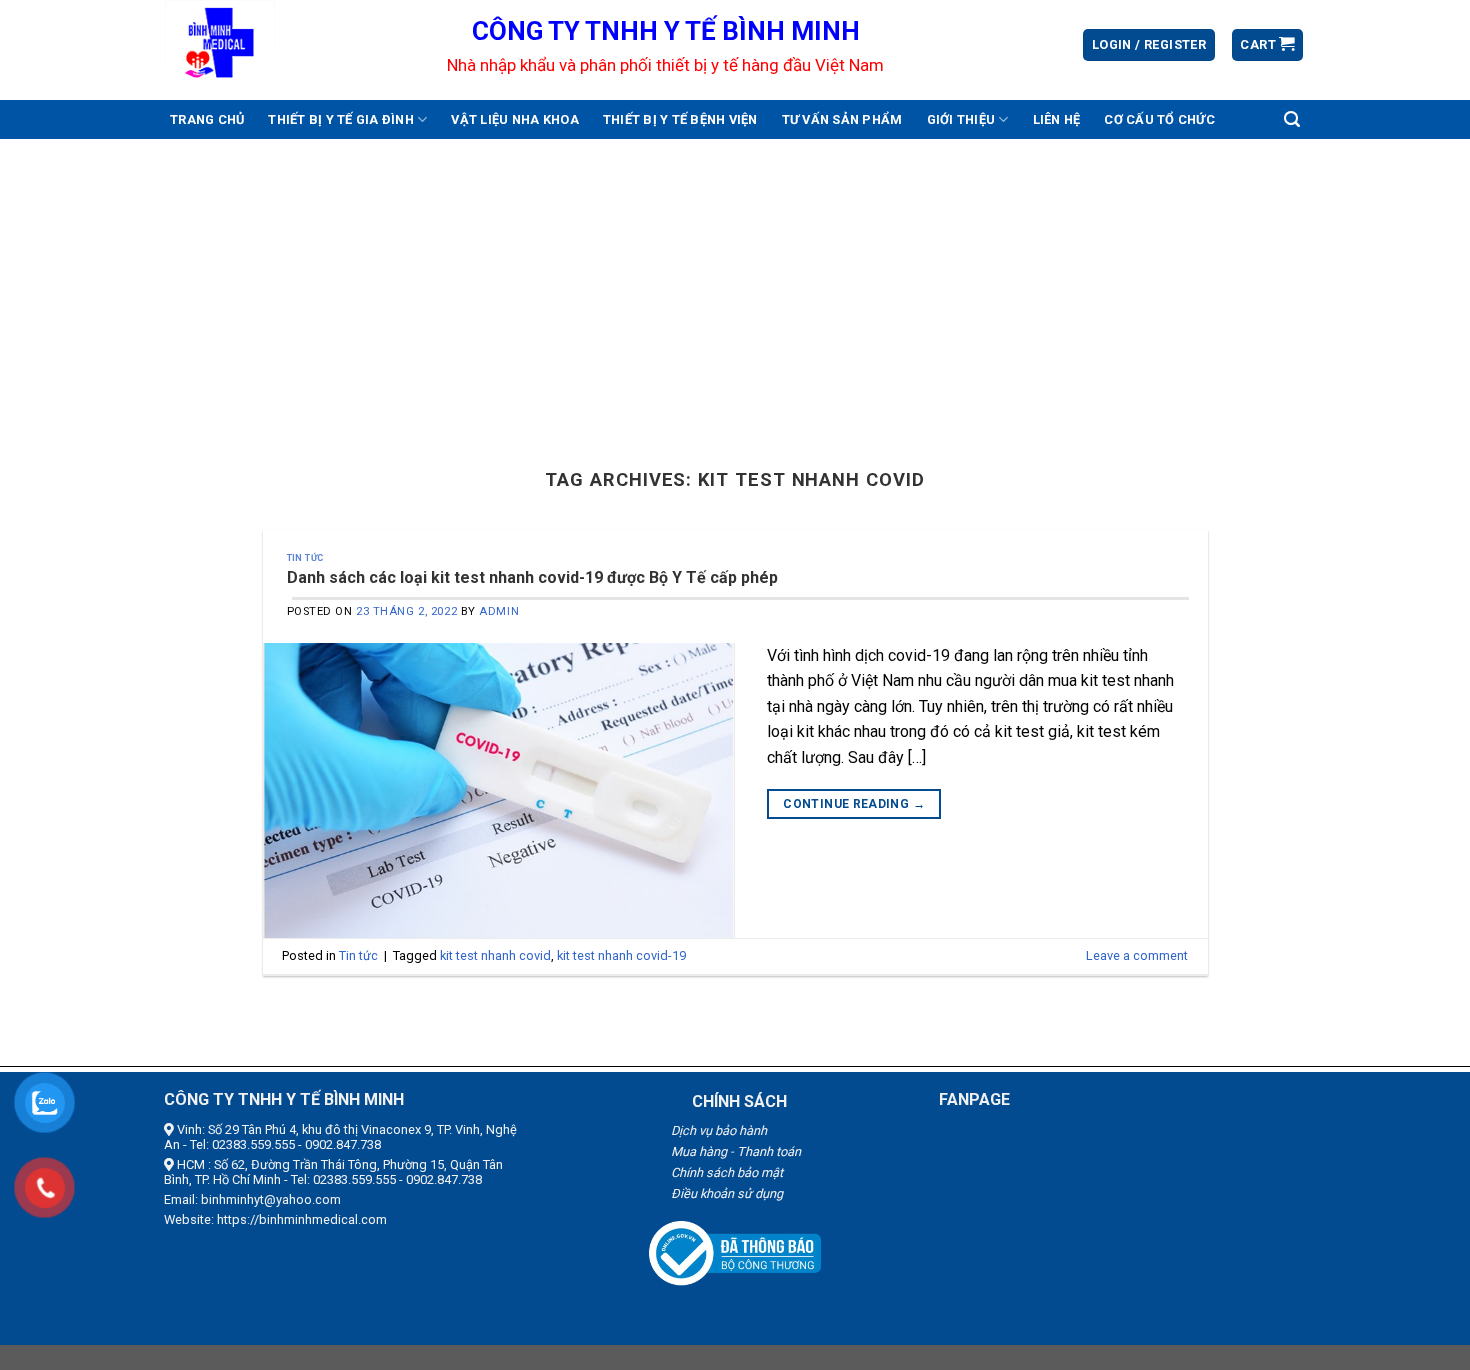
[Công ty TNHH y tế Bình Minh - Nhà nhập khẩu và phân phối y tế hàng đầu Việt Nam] (291, 45)
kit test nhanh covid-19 (621, 955)
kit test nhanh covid (495, 955)
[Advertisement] (735, 289)
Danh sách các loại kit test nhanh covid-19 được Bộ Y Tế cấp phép (532, 577)
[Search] (1292, 119)
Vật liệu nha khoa (514, 119)
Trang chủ (207, 119)
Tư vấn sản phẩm (842, 119)
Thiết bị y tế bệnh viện (680, 119)
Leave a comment (1137, 955)
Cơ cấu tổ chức (1159, 119)
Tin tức (305, 558)
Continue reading (854, 804)
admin (499, 611)
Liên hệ (1057, 119)
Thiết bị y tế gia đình (341, 119)
